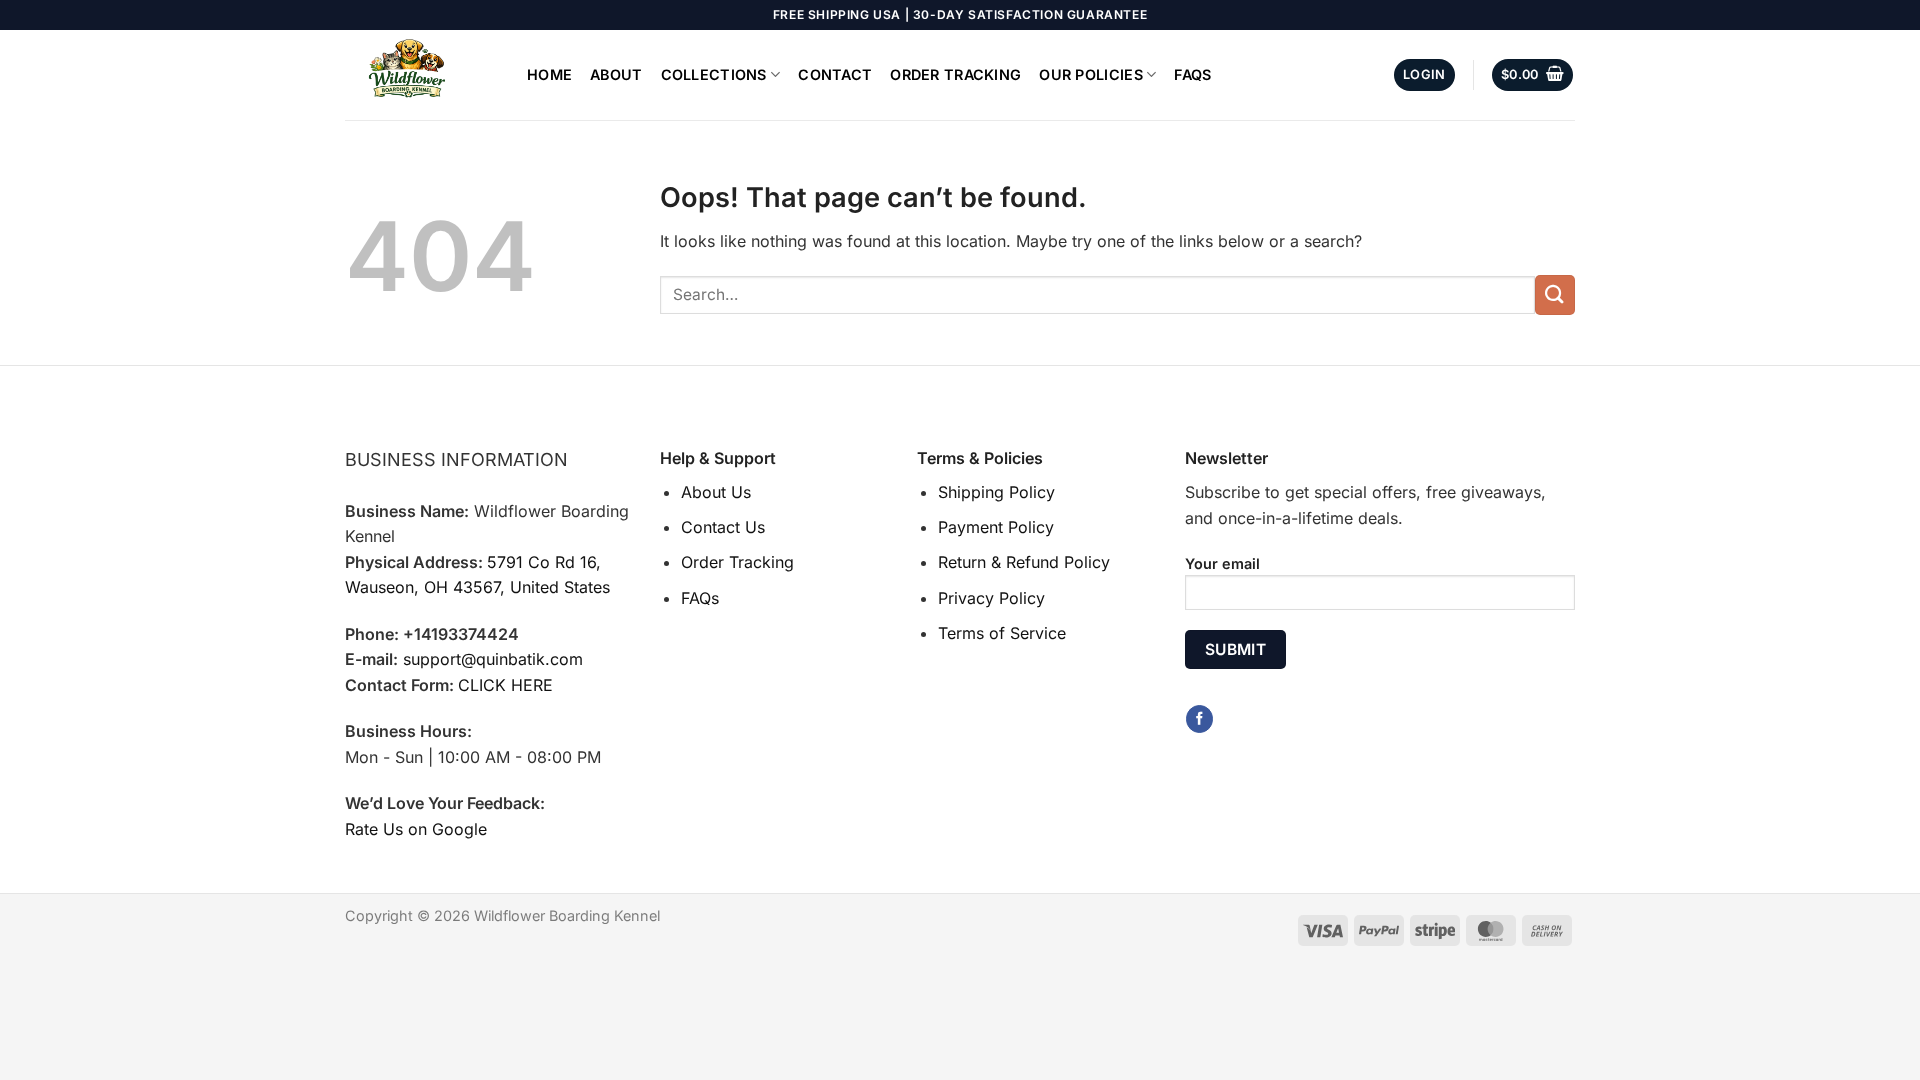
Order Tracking (955, 74)
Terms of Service (1002, 633)
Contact (835, 74)
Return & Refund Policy (1024, 562)
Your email (1222, 563)
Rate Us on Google (416, 829)
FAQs (1192, 74)
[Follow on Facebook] (1199, 719)
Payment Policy (996, 527)
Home (549, 74)
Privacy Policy (991, 598)
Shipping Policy (996, 492)
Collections (714, 74)
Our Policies (1090, 74)
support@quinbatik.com (493, 659)
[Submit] (1555, 294)
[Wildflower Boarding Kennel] (421, 75)
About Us (716, 492)
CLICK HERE (505, 685)
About (616, 74)
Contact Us (723, 527)
